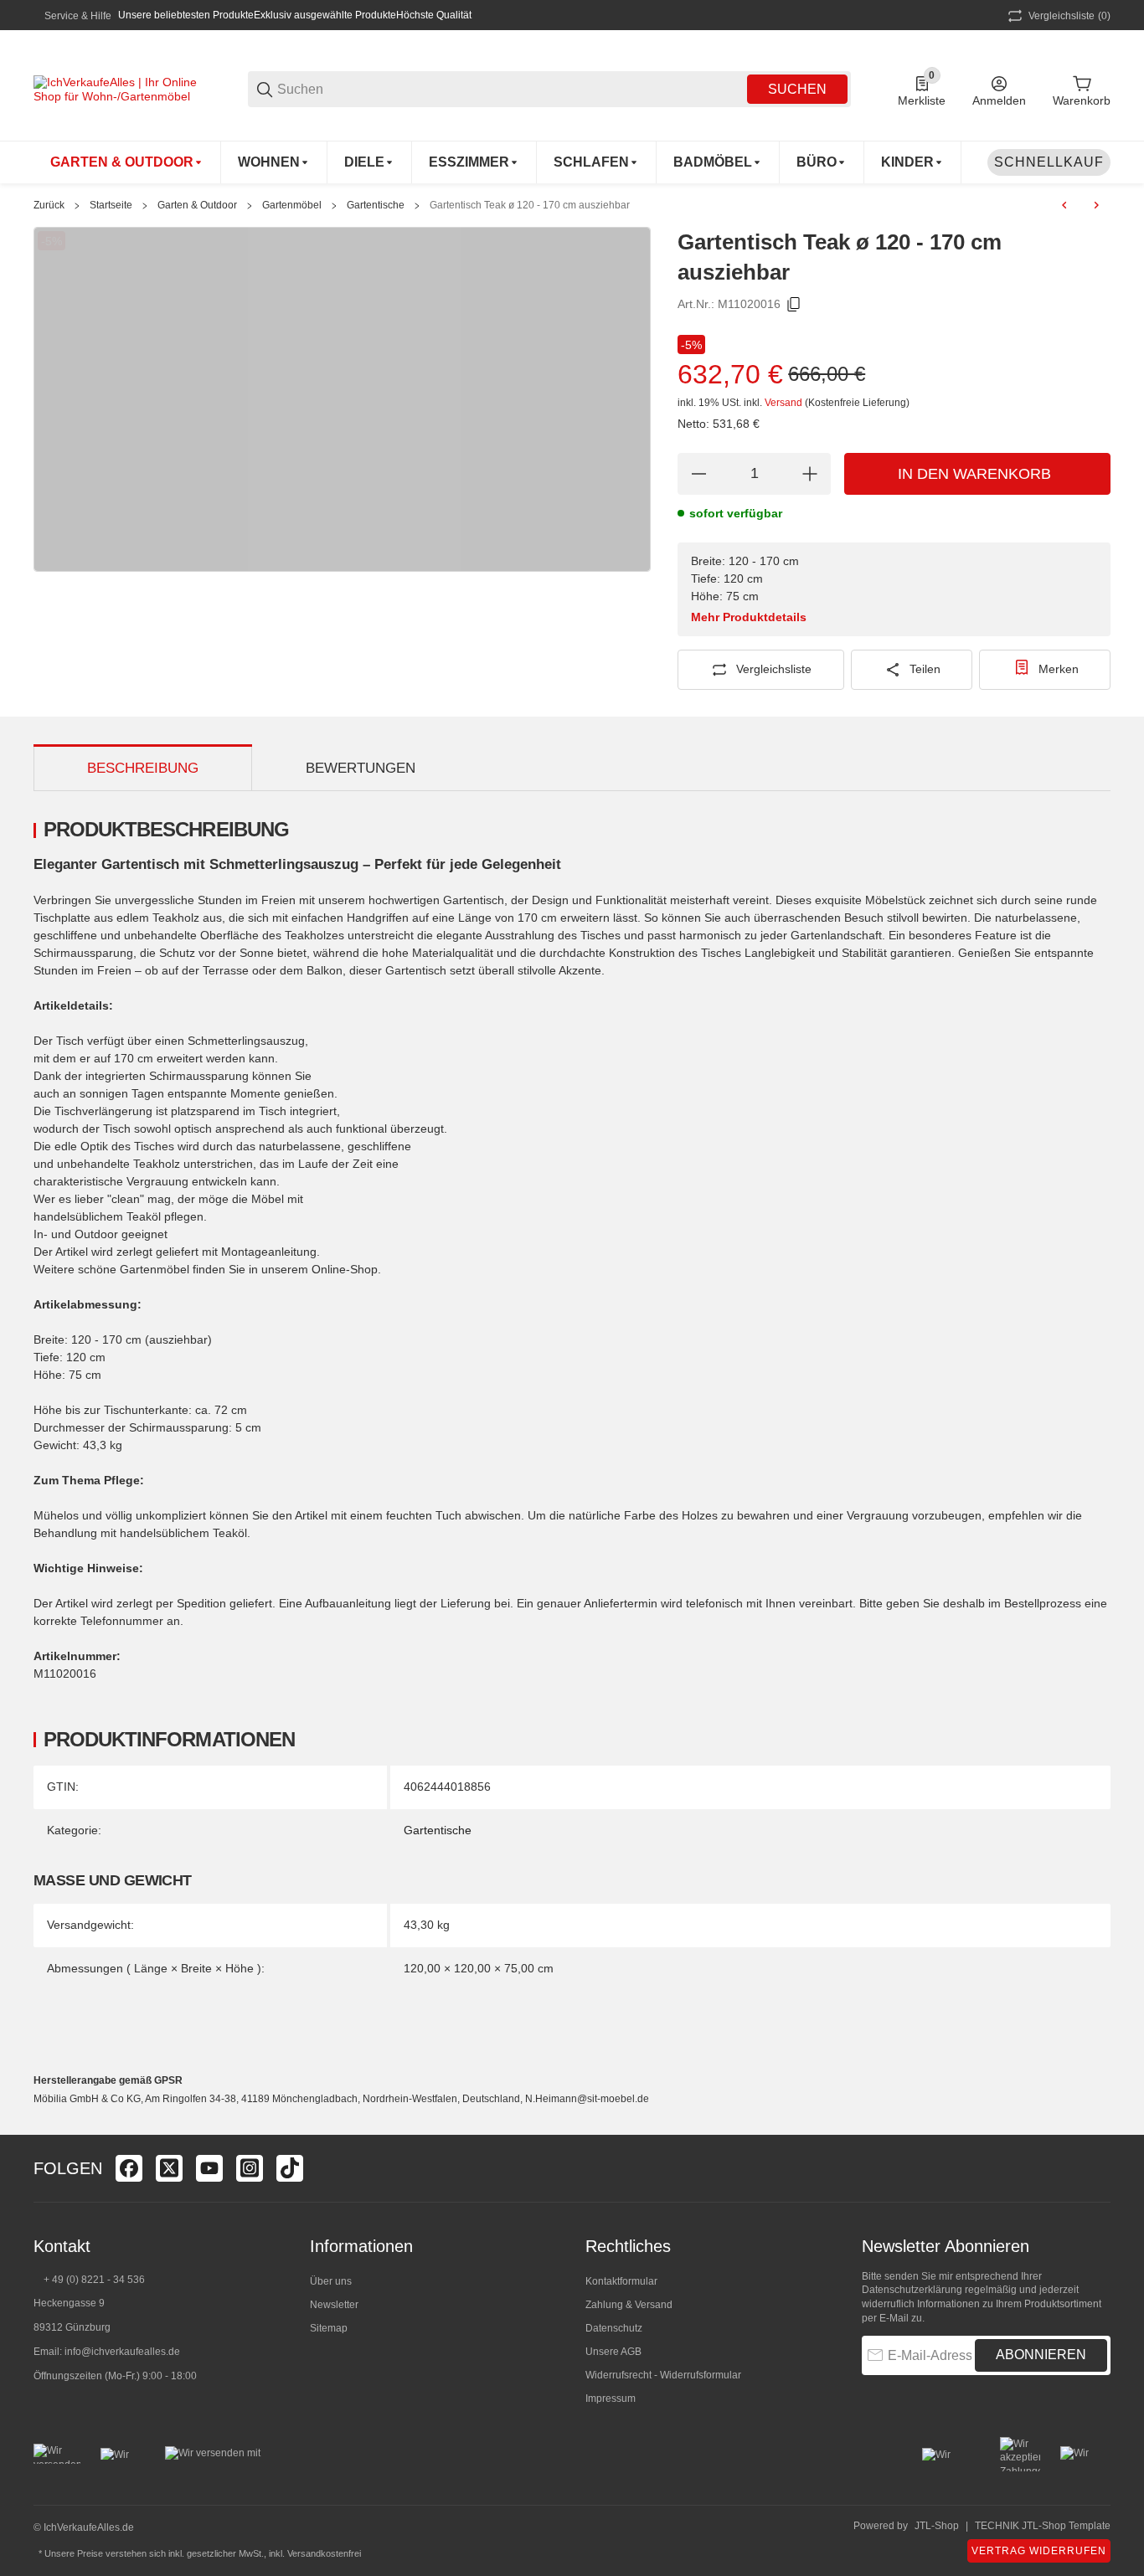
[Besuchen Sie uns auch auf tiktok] (290, 2168)
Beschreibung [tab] (143, 768)
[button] (1097, 2168)
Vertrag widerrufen (1039, 2551)
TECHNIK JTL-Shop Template (1043, 2526)
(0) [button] (1069, 16)
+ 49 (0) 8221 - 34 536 (94, 2280)
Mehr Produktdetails (749, 617)
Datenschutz (614, 2328)
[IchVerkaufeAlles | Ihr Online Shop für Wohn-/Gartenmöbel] (117, 88)
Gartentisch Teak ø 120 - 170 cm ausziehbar (530, 205)
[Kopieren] (794, 305)
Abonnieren (1041, 2355)
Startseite (111, 205)
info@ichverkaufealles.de (122, 2352)
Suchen (797, 89)
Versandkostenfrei (324, 2553)
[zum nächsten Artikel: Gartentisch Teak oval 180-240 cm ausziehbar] (1096, 205)
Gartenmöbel (292, 205)
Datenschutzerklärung (912, 2290)
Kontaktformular (621, 2281)
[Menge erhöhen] (810, 474)
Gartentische (376, 205)
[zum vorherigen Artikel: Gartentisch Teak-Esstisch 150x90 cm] (1064, 205)
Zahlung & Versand (629, 2305)
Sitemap (329, 2328)
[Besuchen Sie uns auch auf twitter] (169, 2168)
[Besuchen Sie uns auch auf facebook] (129, 2168)
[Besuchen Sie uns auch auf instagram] (250, 2168)
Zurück (49, 205)
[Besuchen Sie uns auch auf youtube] (209, 2168)
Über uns (331, 2281)
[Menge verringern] (698, 474)
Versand (785, 403)
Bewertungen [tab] (361, 768)
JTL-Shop (937, 2526)
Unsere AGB (613, 2352)
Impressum (611, 2399)
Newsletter (334, 2305)
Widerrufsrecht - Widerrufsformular (663, 2375)
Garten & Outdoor (197, 205)
